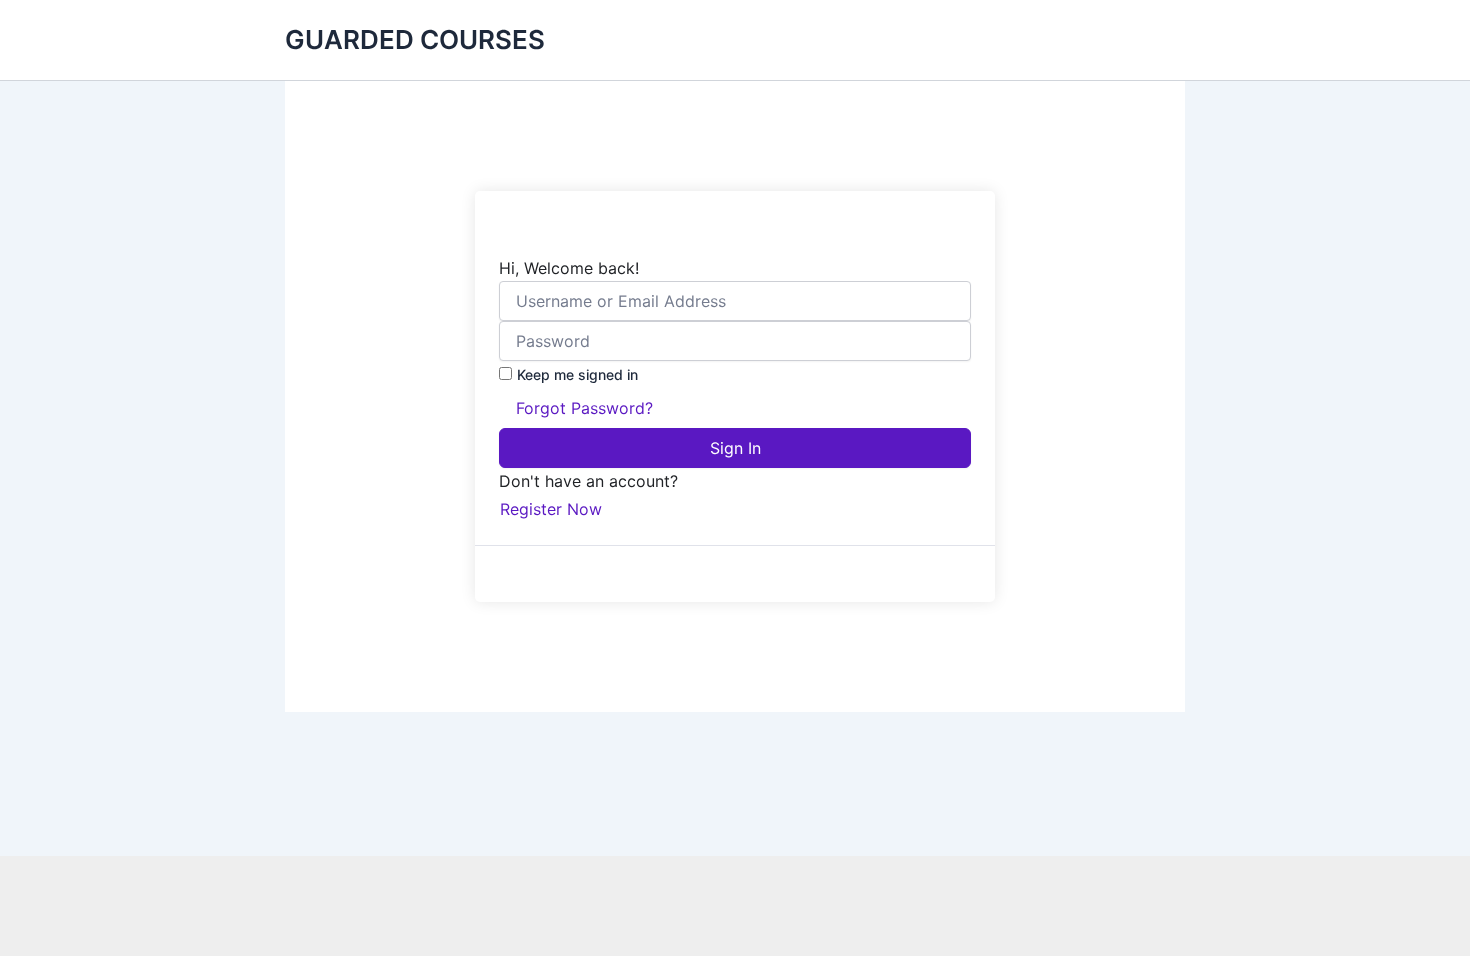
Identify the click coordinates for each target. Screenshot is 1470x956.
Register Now (551, 509)
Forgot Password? (584, 408)
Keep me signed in (577, 374)
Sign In (735, 448)
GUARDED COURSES (415, 39)
